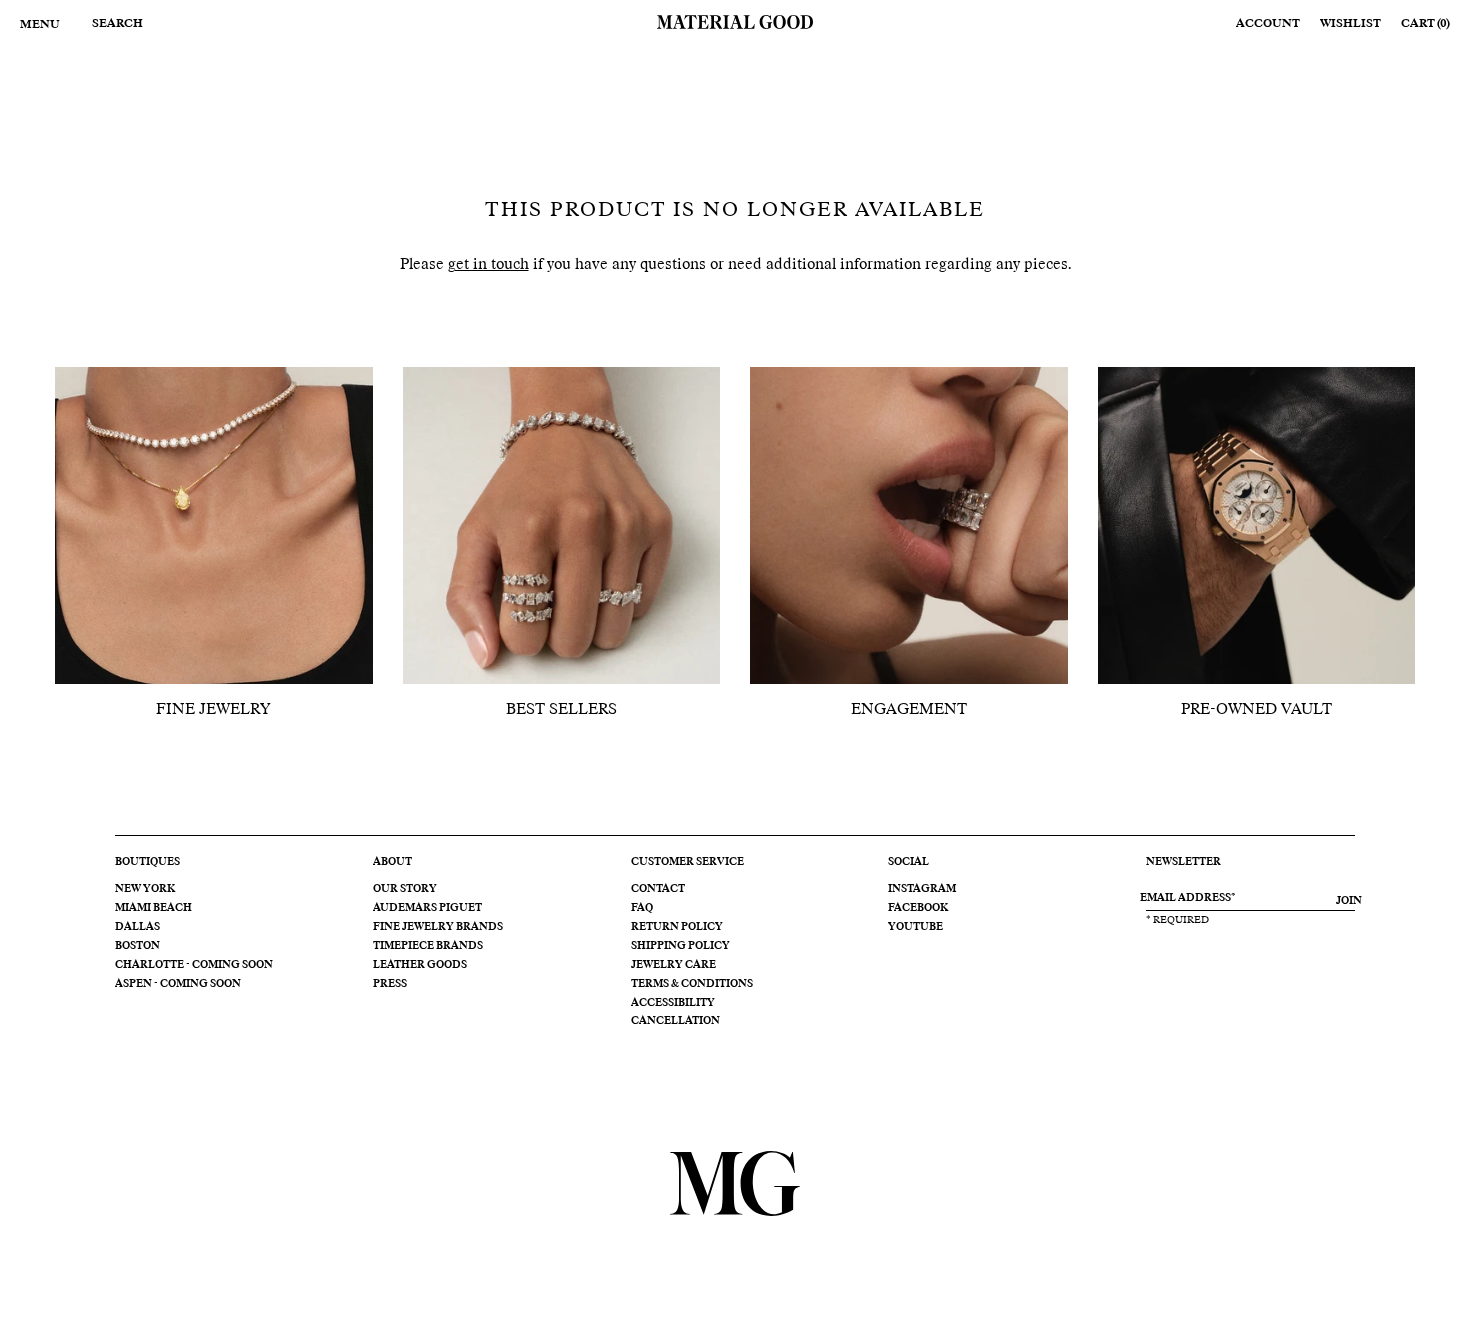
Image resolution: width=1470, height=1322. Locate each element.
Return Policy (677, 927)
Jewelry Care (673, 965)
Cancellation (675, 1021)
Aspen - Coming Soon (178, 984)
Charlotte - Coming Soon (194, 965)
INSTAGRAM (922, 889)
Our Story (405, 889)
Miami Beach (153, 908)
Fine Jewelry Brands (438, 927)
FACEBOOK (918, 908)
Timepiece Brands (428, 946)
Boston (137, 946)
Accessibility (673, 1003)
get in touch (488, 264)
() (1425, 23)
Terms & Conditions (692, 984)
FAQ (642, 908)
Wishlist (1350, 23)
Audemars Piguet (427, 908)
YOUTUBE (915, 927)
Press (390, 984)
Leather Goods (420, 965)
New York (145, 889)
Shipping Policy (680, 946)
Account (1268, 23)
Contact (658, 889)
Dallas (137, 927)
